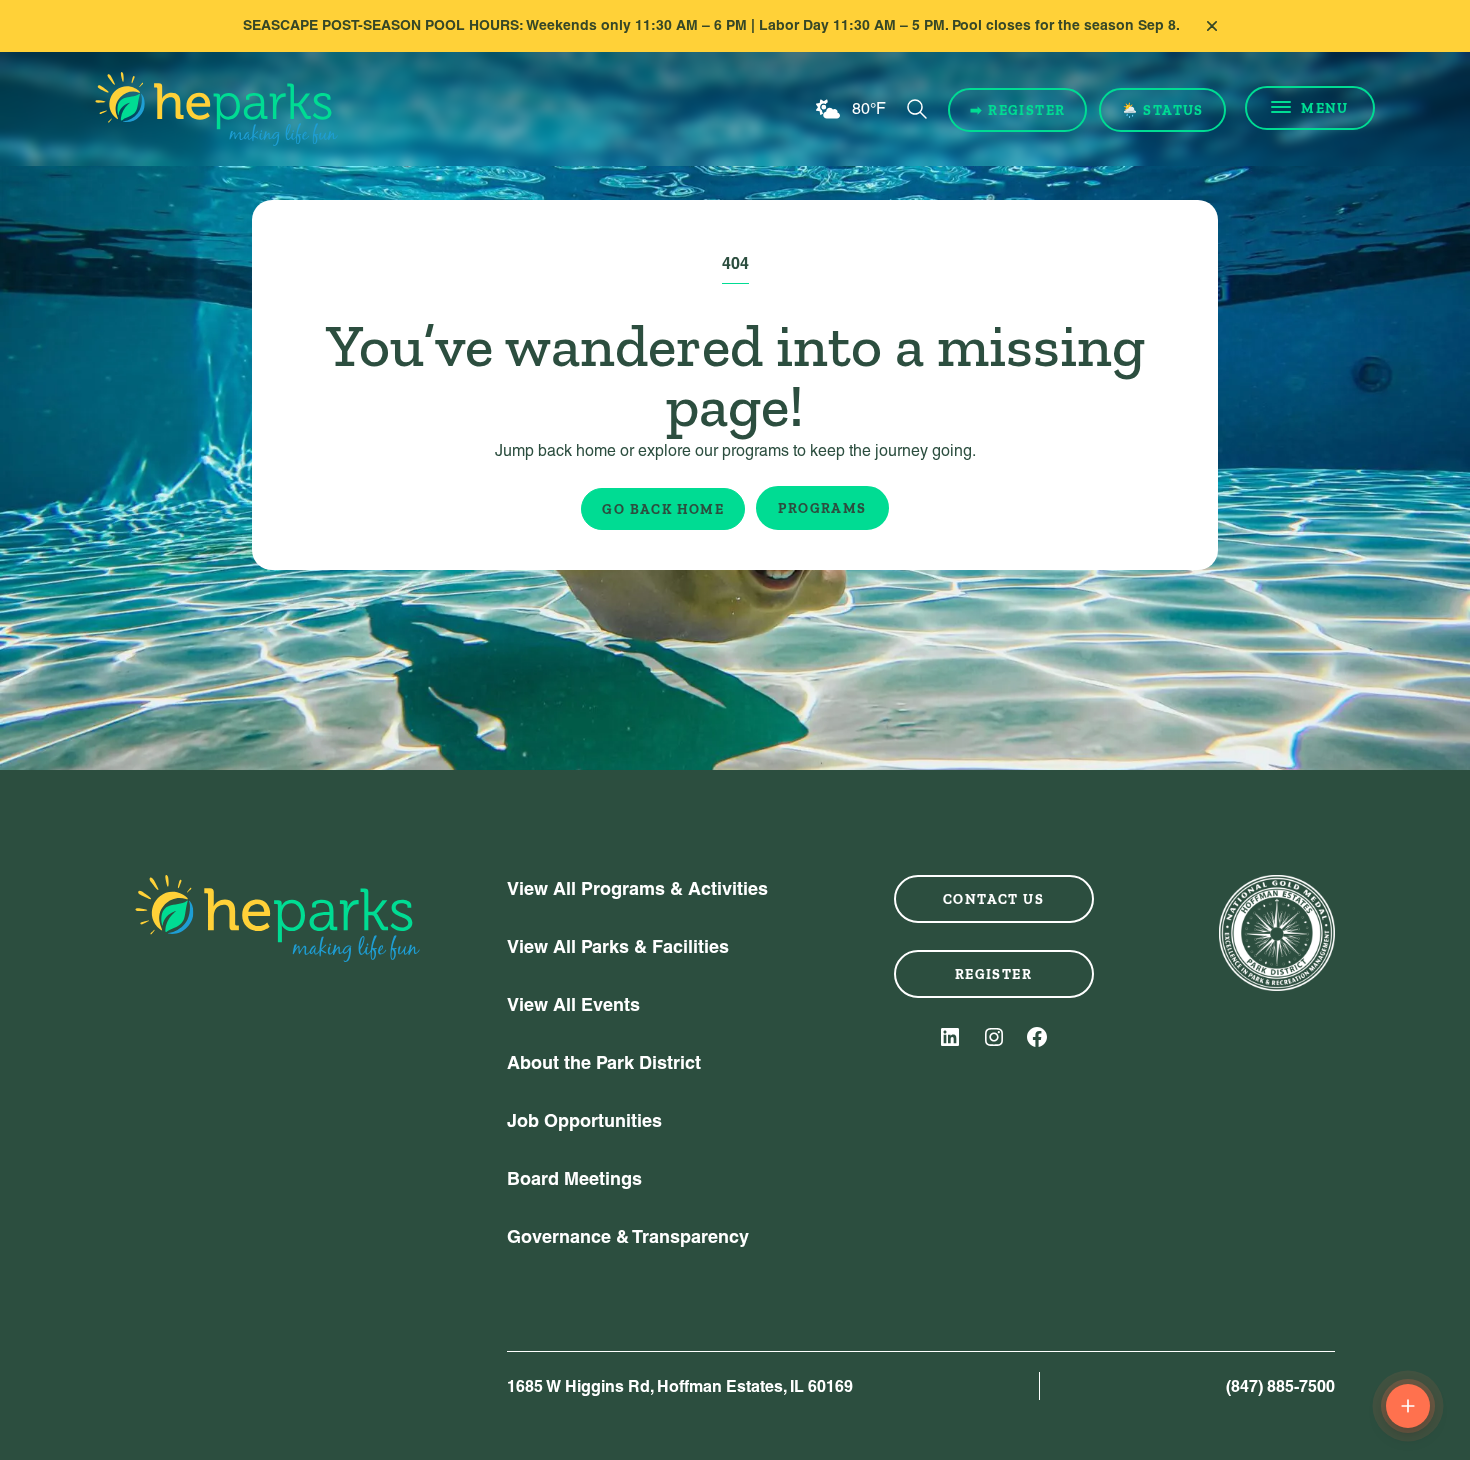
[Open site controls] (1408, 1406)
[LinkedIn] (950, 1037)
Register (993, 974)
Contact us (993, 899)
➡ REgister (1017, 110)
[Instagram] (994, 1037)
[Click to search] (917, 109)
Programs (822, 508)
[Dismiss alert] (1212, 26)
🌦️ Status (1162, 110)
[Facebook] (1037, 1037)
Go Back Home (663, 509)
